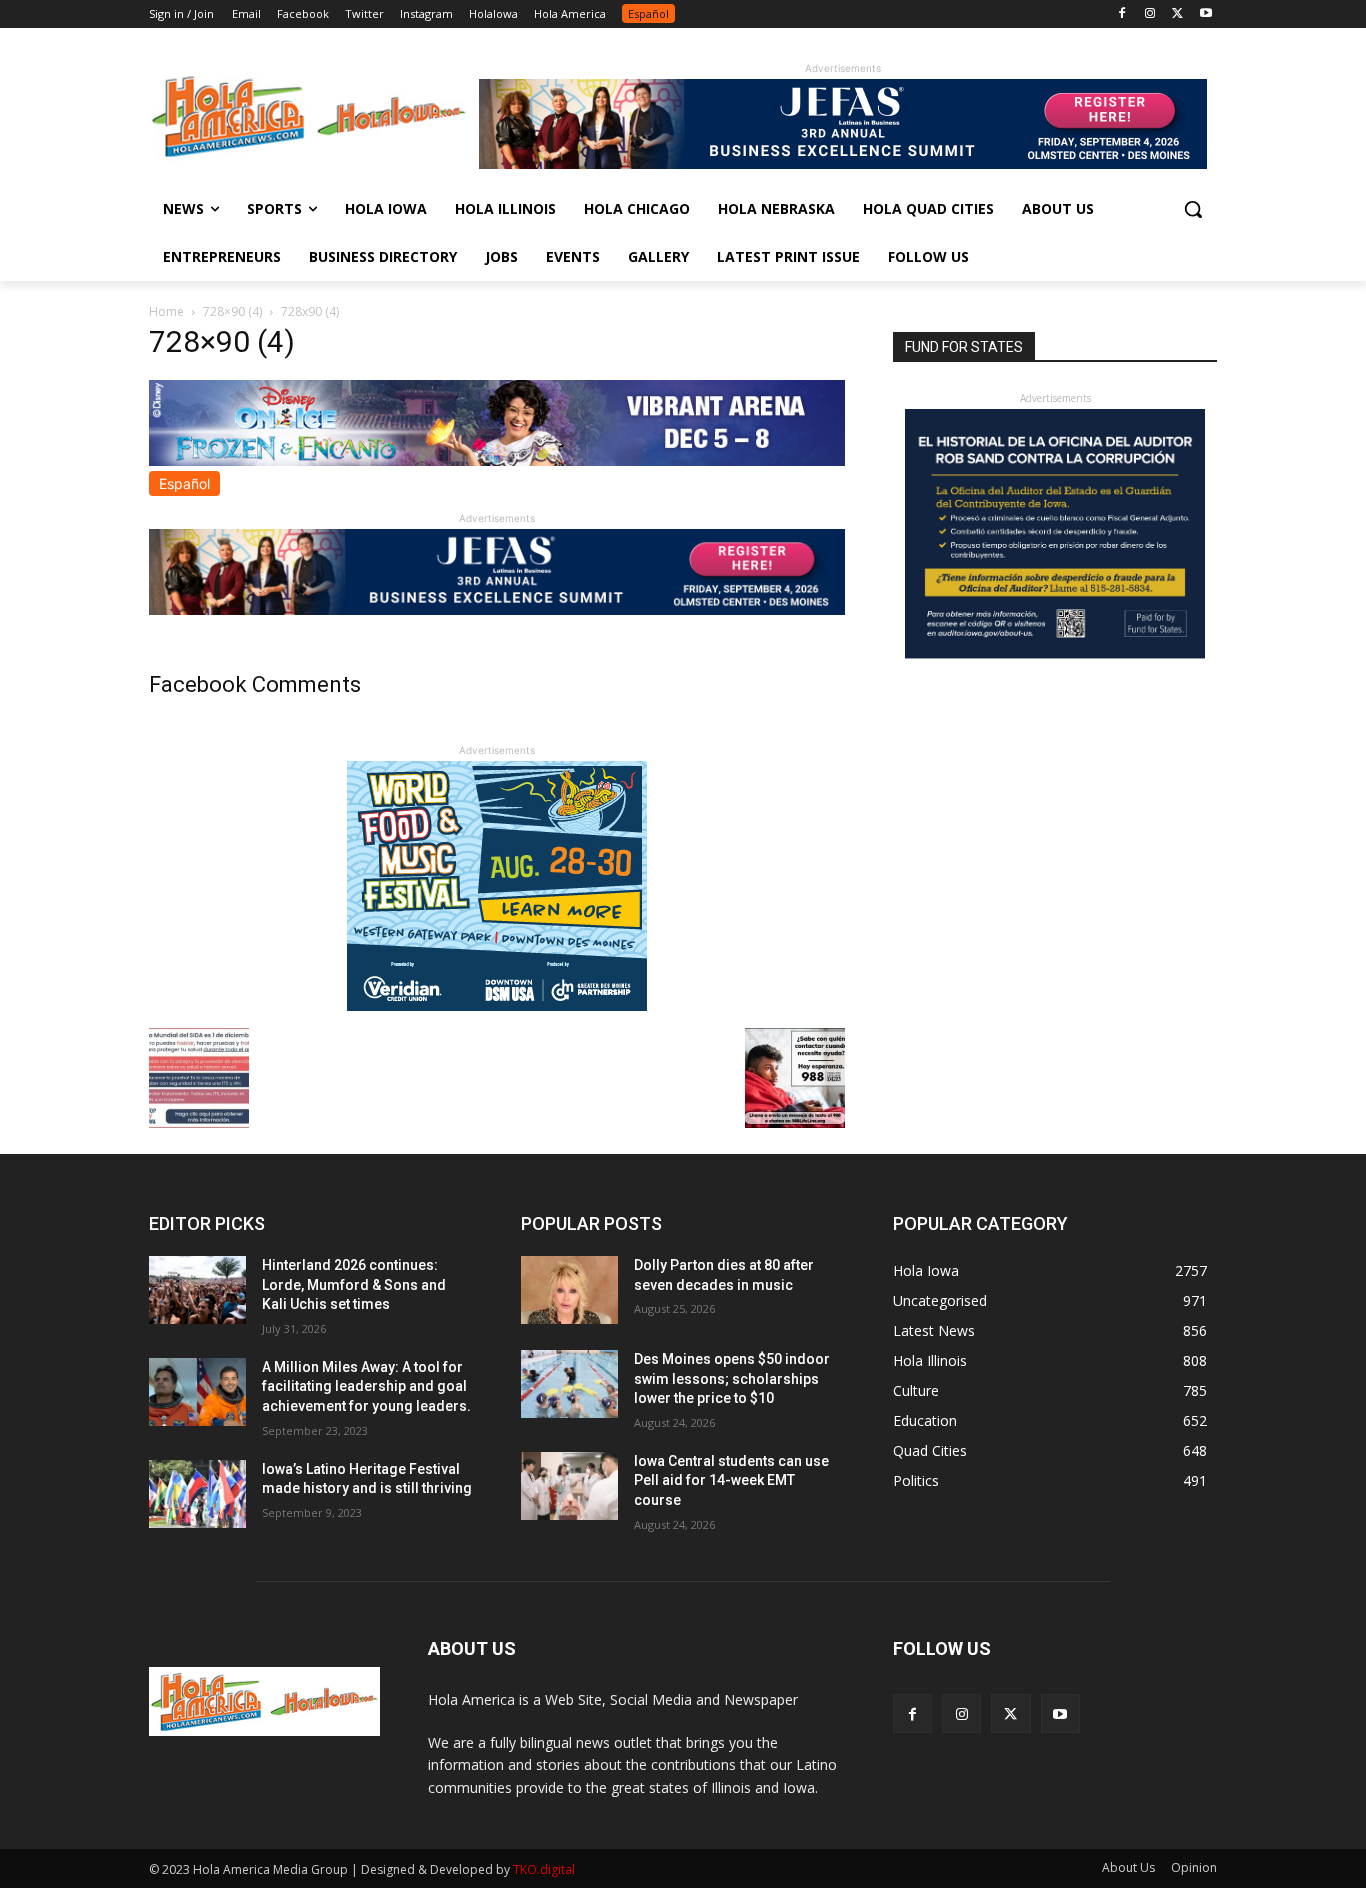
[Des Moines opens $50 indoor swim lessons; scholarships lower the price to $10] (569, 1384)
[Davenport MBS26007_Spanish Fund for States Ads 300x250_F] (1055, 653)
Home (166, 311)
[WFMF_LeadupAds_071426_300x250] (497, 1005)
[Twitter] (1177, 14)
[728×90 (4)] (497, 460)
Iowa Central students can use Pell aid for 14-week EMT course (731, 1480)
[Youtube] (1205, 14)
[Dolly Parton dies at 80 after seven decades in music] (569, 1290)
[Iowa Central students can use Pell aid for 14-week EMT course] (569, 1486)
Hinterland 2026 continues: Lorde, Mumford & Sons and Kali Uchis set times (354, 1284)
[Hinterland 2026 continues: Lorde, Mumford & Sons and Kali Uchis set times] (197, 1290)
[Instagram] (1150, 14)
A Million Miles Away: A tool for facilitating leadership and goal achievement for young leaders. (366, 1386)
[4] (843, 163)
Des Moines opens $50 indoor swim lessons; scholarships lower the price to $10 (732, 1378)
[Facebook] (1122, 14)
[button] (1193, 209)
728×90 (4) (232, 311)
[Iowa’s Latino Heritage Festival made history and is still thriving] (197, 1494)
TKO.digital (544, 1869)
